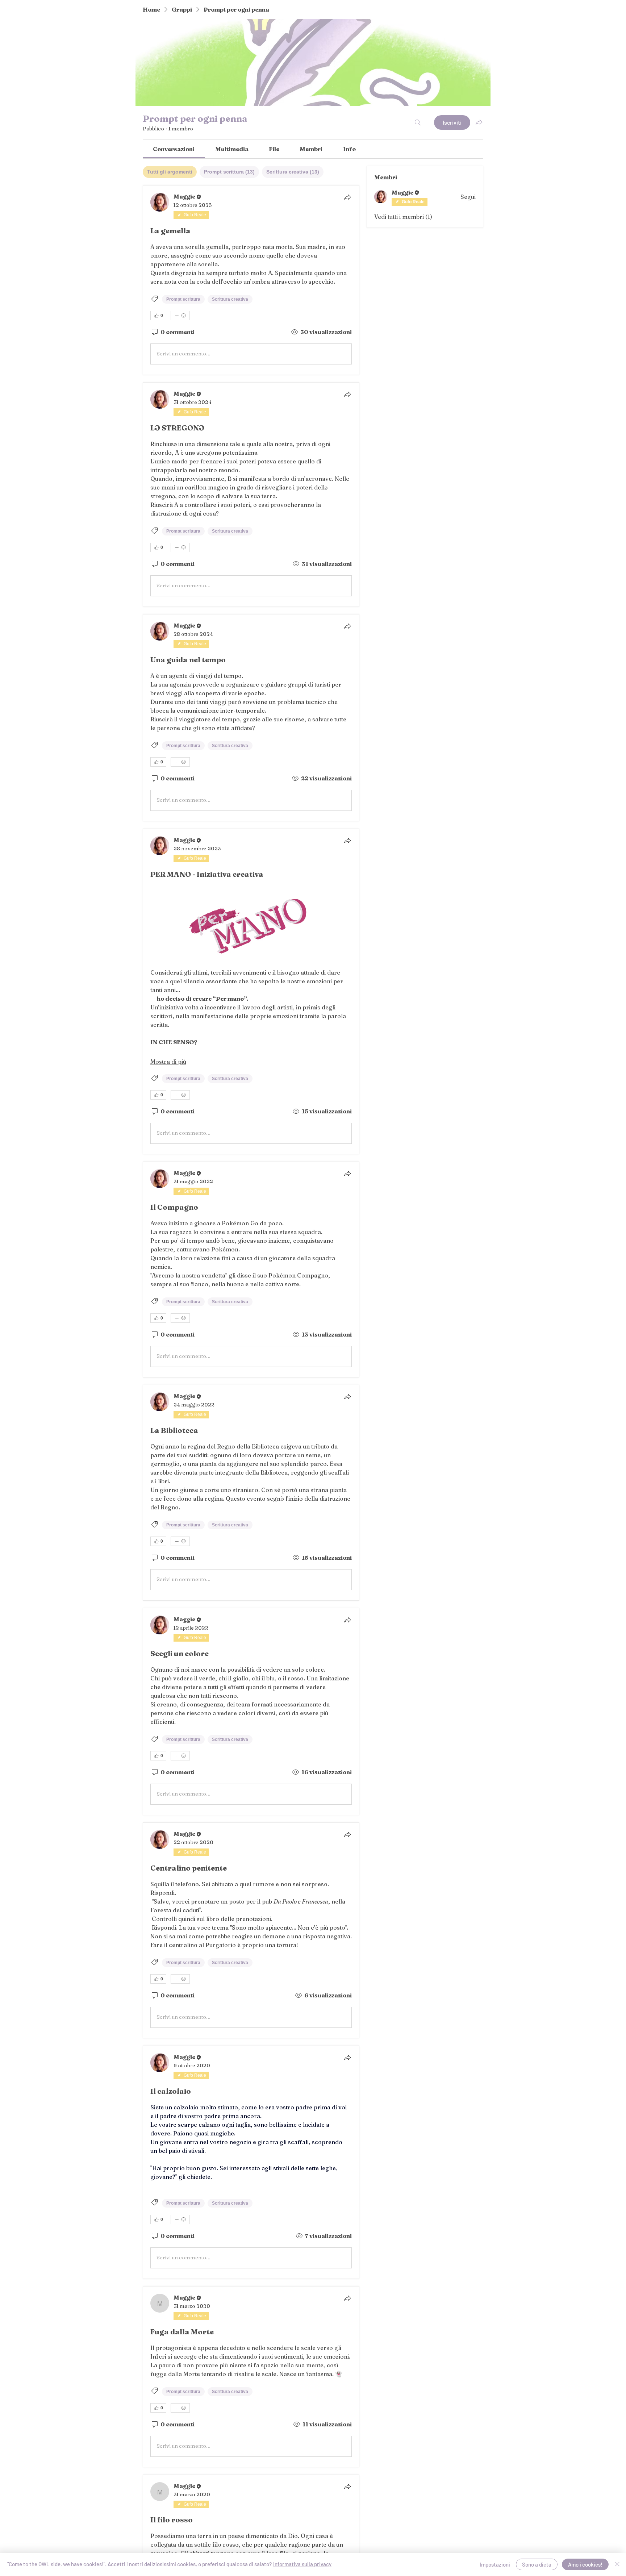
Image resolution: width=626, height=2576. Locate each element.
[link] (174, 149)
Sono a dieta (537, 2564)
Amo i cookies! (585, 2564)
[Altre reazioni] (180, 316)
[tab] (170, 172)
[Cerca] (418, 122)
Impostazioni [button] (495, 2564)
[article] (251, 280)
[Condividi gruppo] (479, 122)
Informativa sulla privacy (302, 2564)
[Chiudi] (617, 2564)
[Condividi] (347, 197)
